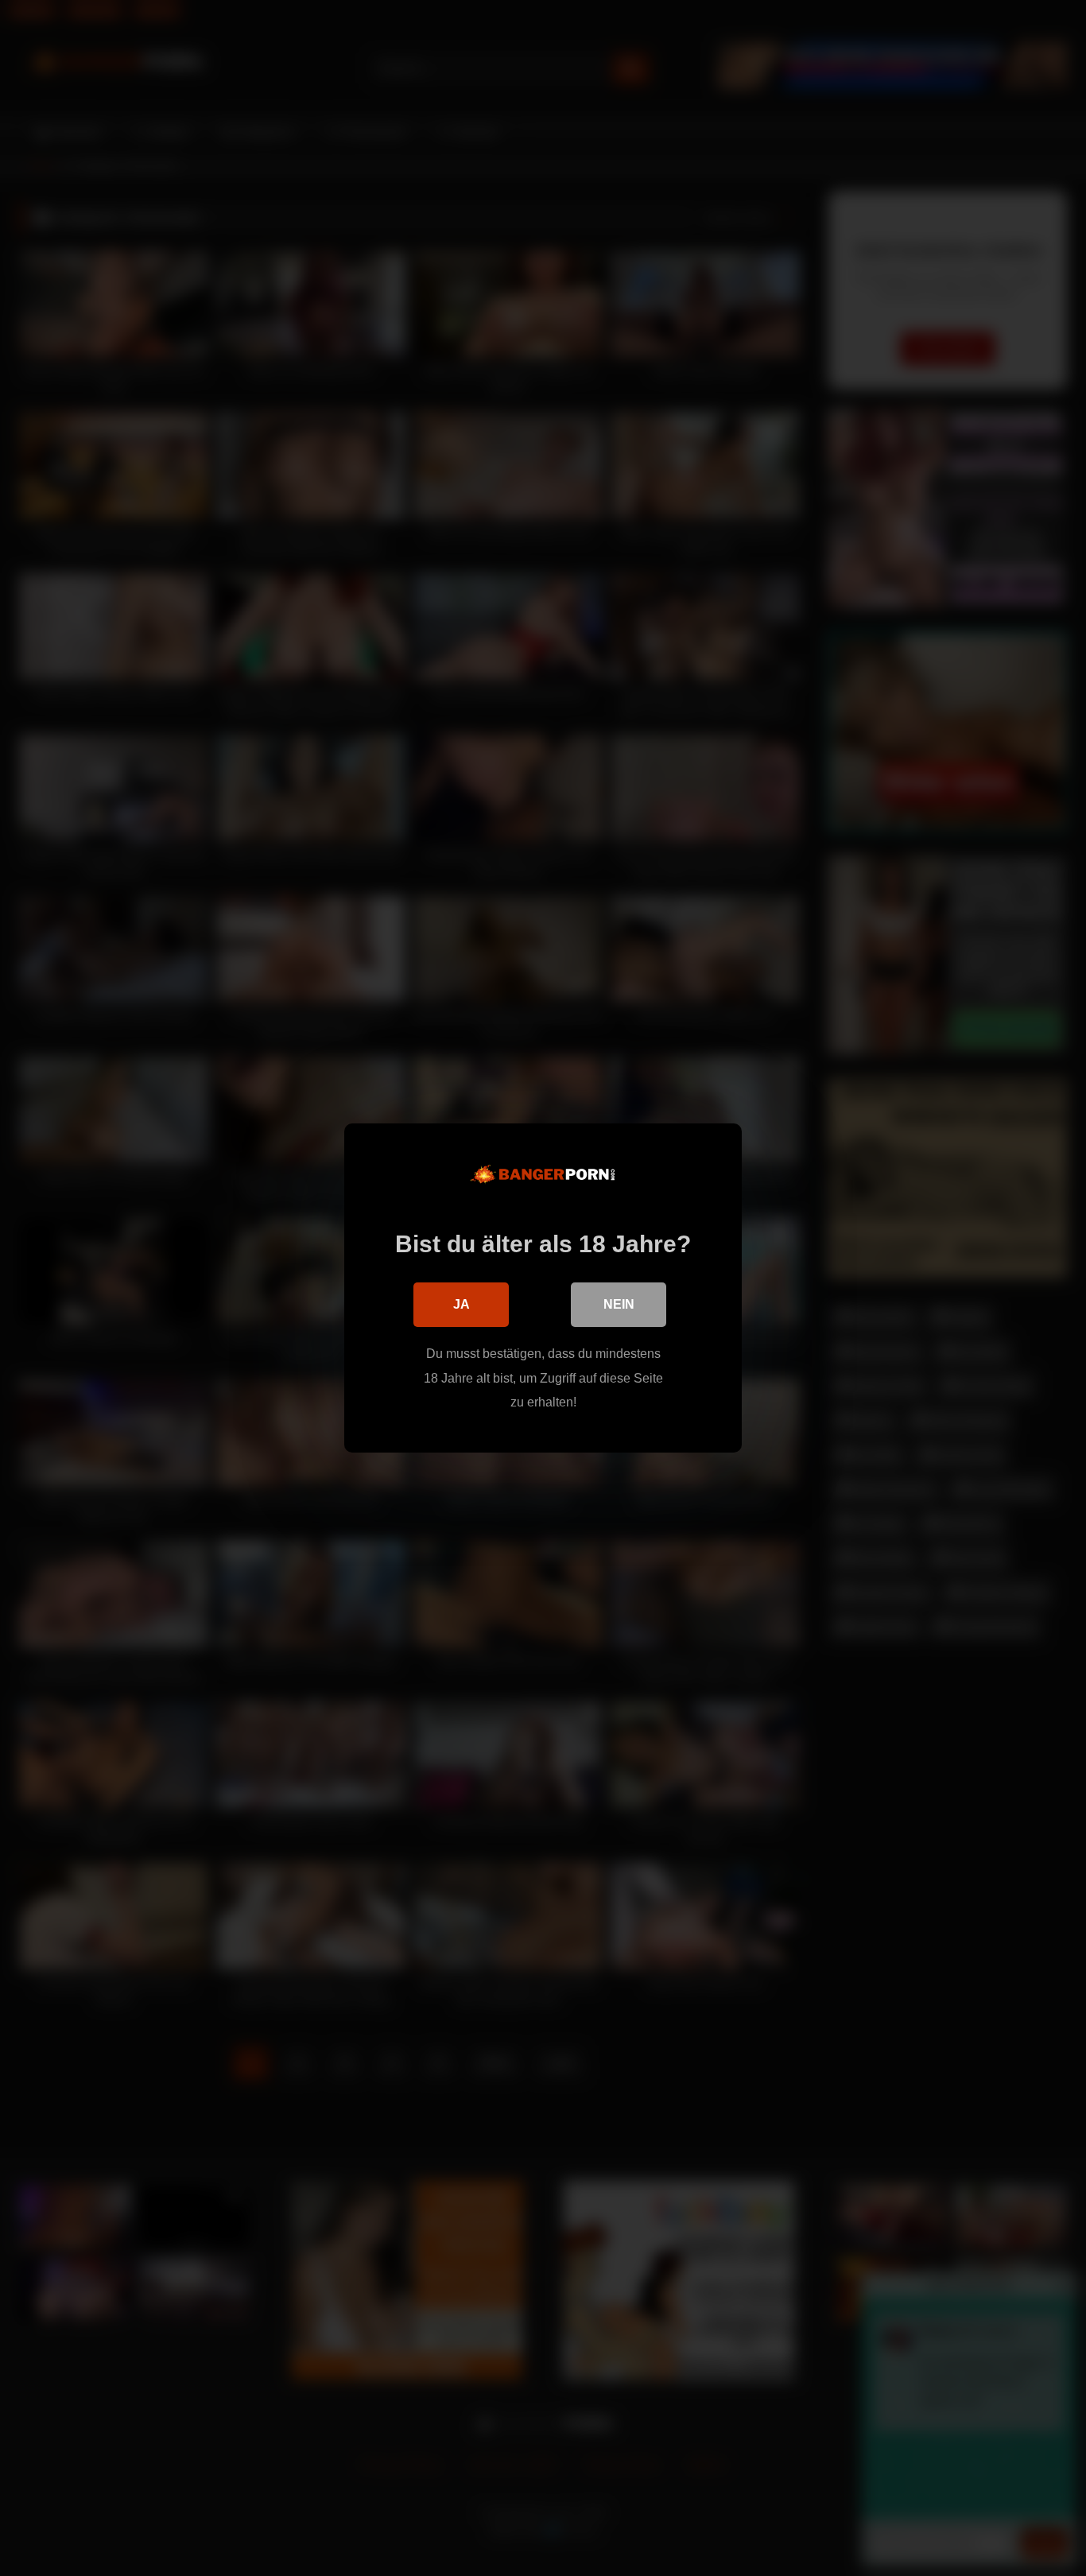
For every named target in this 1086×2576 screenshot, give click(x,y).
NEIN (619, 1304)
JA (462, 1304)
